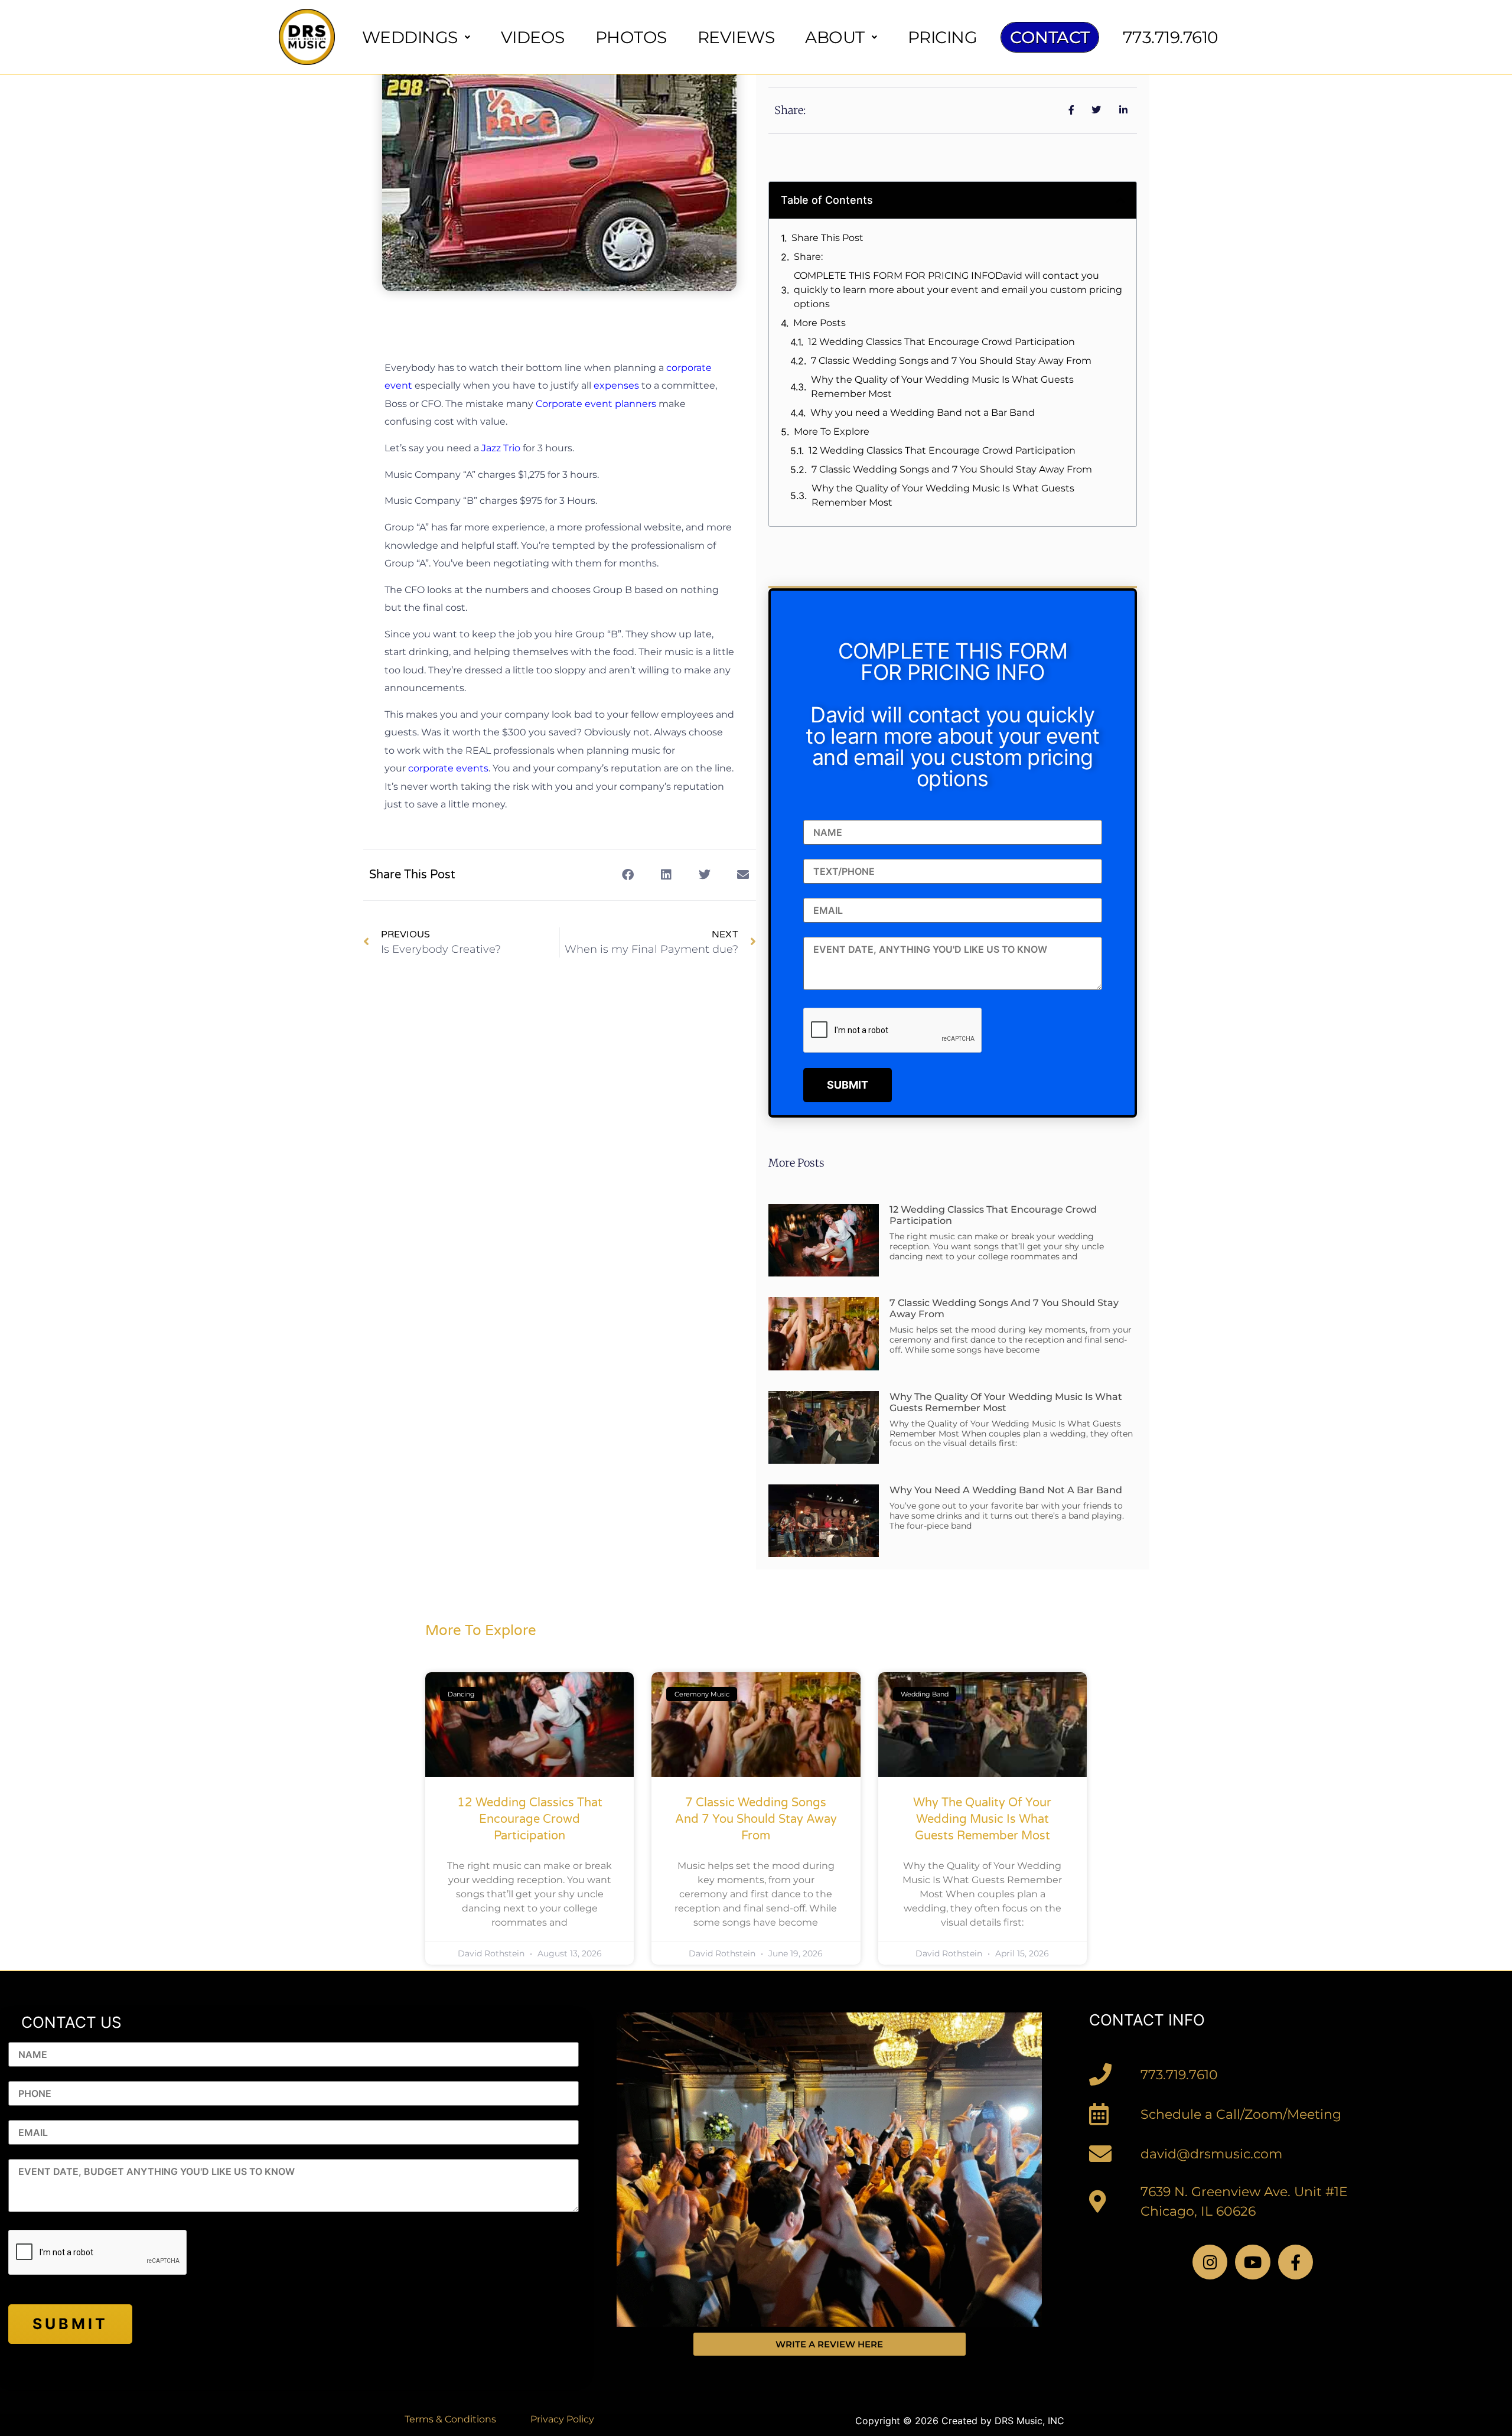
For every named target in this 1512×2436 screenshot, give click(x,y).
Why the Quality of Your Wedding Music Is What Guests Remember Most (942, 387)
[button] (628, 875)
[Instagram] (1210, 2262)
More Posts (819, 323)
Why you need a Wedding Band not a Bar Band (923, 413)
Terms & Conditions (450, 2419)
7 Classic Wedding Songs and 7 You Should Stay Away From (951, 361)
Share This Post (827, 238)
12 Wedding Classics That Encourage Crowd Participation (941, 342)
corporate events (448, 768)
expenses (616, 385)
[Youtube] (1252, 2262)
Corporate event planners (597, 404)
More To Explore (832, 431)
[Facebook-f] (1296, 2262)
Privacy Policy (562, 2419)
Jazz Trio (502, 448)
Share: (808, 257)
